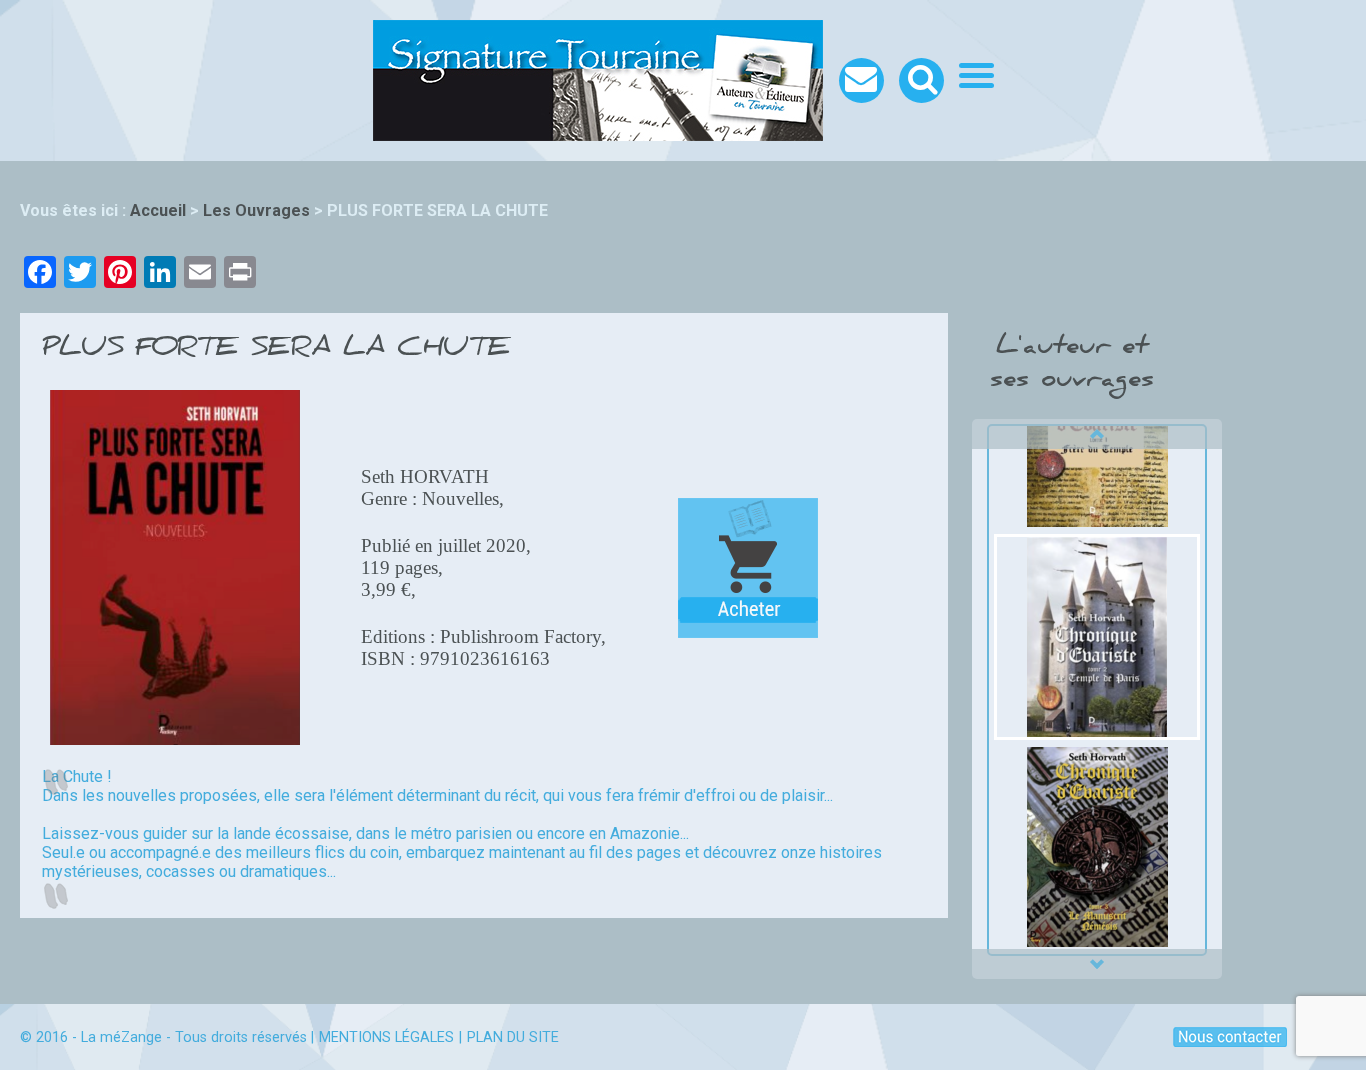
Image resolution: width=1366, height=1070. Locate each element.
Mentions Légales (386, 1037)
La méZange (121, 1037)
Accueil (158, 210)
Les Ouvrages (256, 210)
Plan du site (513, 1037)
